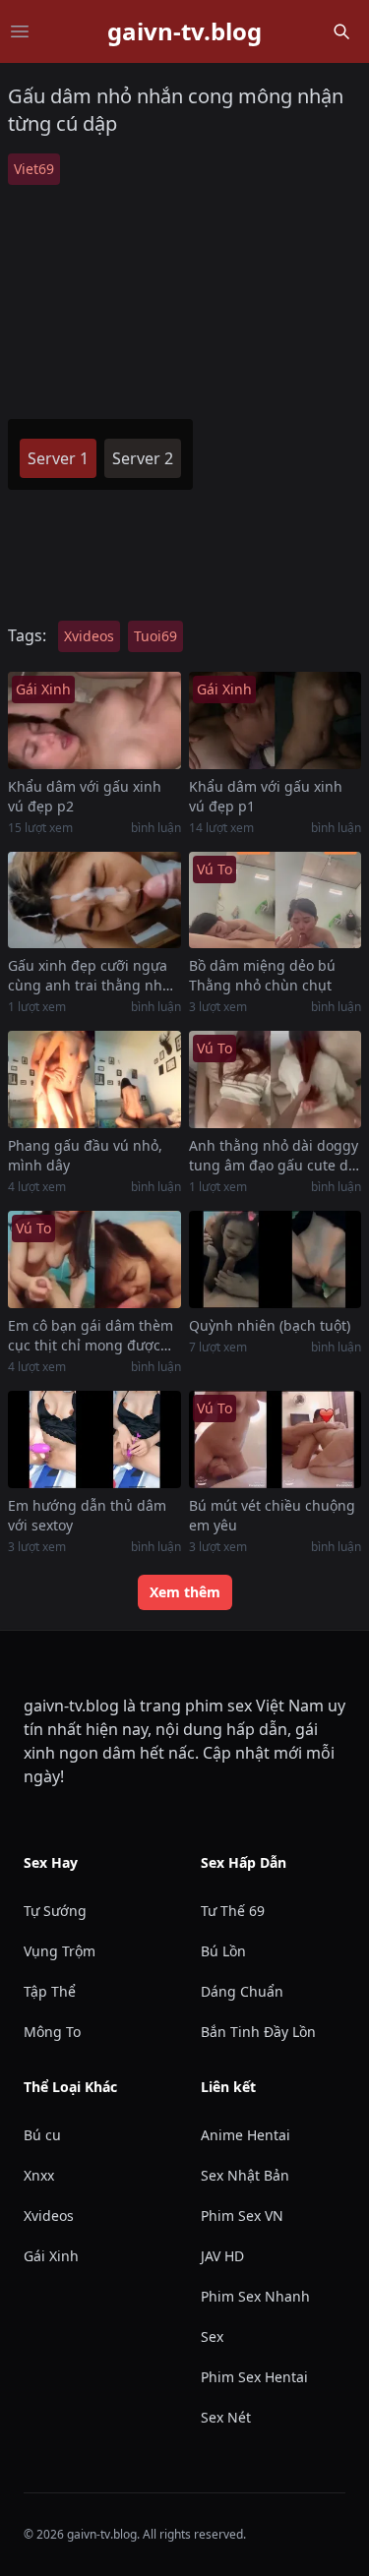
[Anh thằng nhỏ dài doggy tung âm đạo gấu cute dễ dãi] (276, 1079)
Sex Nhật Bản (245, 2175)
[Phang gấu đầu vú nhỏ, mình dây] (94, 1079)
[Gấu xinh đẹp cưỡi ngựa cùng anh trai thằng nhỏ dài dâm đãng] (94, 900)
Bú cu (42, 2135)
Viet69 (34, 169)
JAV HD (222, 2256)
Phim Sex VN (242, 2216)
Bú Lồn (223, 1951)
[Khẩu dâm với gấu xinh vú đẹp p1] (276, 720)
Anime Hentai (246, 2135)
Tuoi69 (155, 636)
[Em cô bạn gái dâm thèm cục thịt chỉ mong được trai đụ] (94, 1259)
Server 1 (58, 458)
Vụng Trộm (60, 1951)
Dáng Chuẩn (242, 1991)
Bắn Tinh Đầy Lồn (258, 2032)
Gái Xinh (51, 2256)
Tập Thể (50, 1991)
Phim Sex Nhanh (255, 2296)
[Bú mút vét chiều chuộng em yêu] (276, 1439)
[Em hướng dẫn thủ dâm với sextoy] (94, 1439)
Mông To (52, 2032)
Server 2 (143, 458)
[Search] (341, 31)
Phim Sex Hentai (254, 2377)
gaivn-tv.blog (184, 31)
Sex (212, 2336)
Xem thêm (185, 1592)
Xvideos (89, 636)
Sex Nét (226, 2417)
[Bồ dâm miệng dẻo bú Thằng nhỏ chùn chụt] (276, 900)
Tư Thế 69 (233, 1911)
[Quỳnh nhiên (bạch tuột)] (276, 1259)
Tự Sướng (55, 1911)
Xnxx (39, 2175)
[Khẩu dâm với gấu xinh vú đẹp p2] (94, 720)
